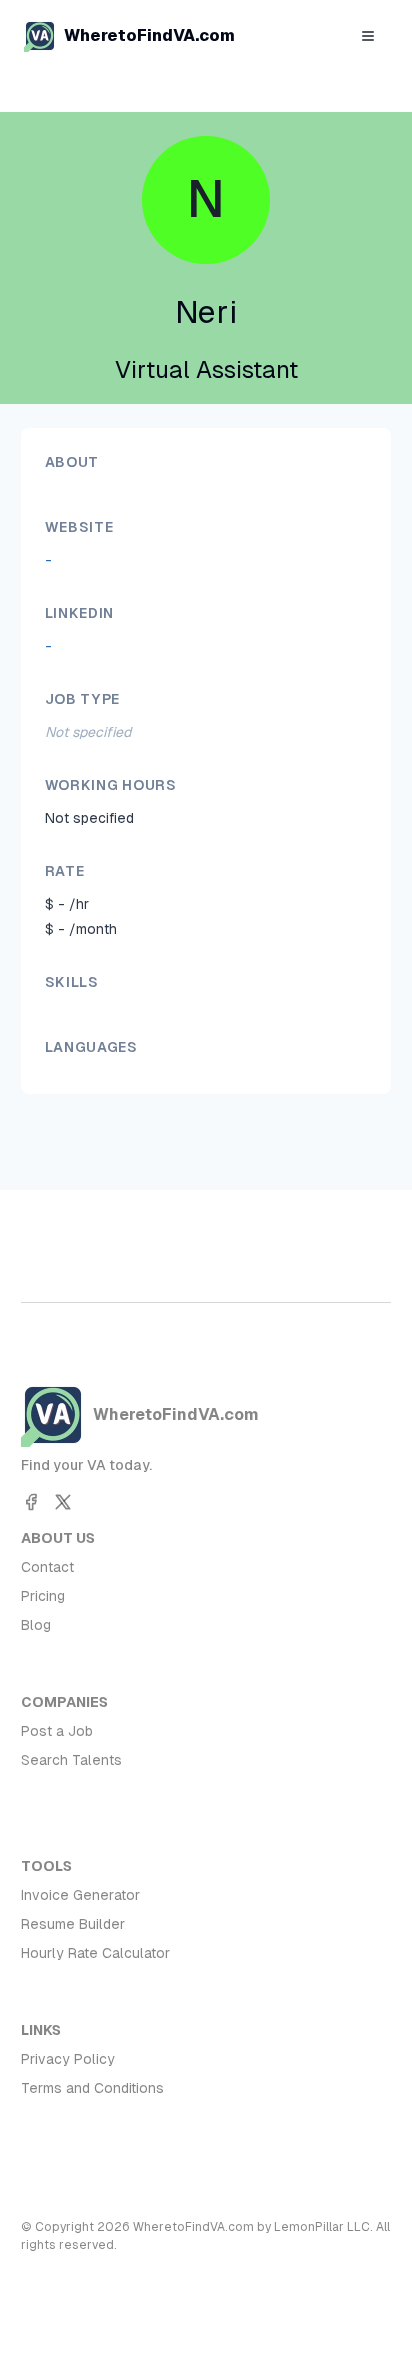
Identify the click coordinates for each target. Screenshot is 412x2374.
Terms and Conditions (92, 2088)
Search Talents (71, 1760)
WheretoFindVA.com (149, 35)
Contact (47, 1567)
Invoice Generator (80, 1895)
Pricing (43, 1596)
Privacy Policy (68, 2059)
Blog (36, 1625)
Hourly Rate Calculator (95, 1953)
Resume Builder (73, 1924)
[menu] (368, 36)
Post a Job (57, 1731)
